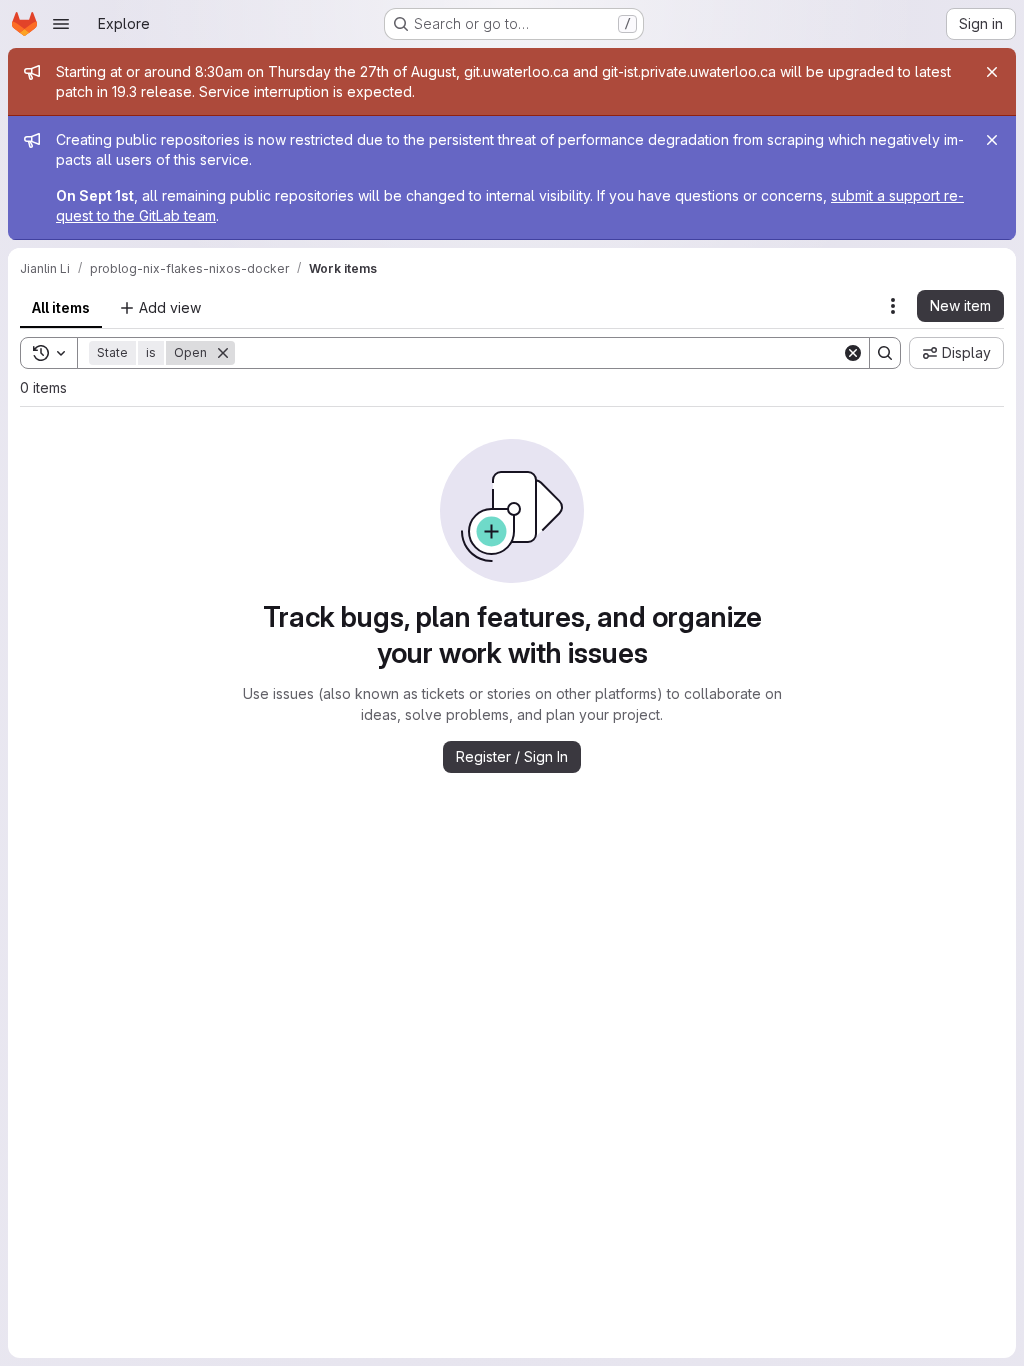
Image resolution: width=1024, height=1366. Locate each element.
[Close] (992, 72)
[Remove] (223, 353)
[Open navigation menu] (61, 24)
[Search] (885, 353)
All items (61, 307)
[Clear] (853, 353)
